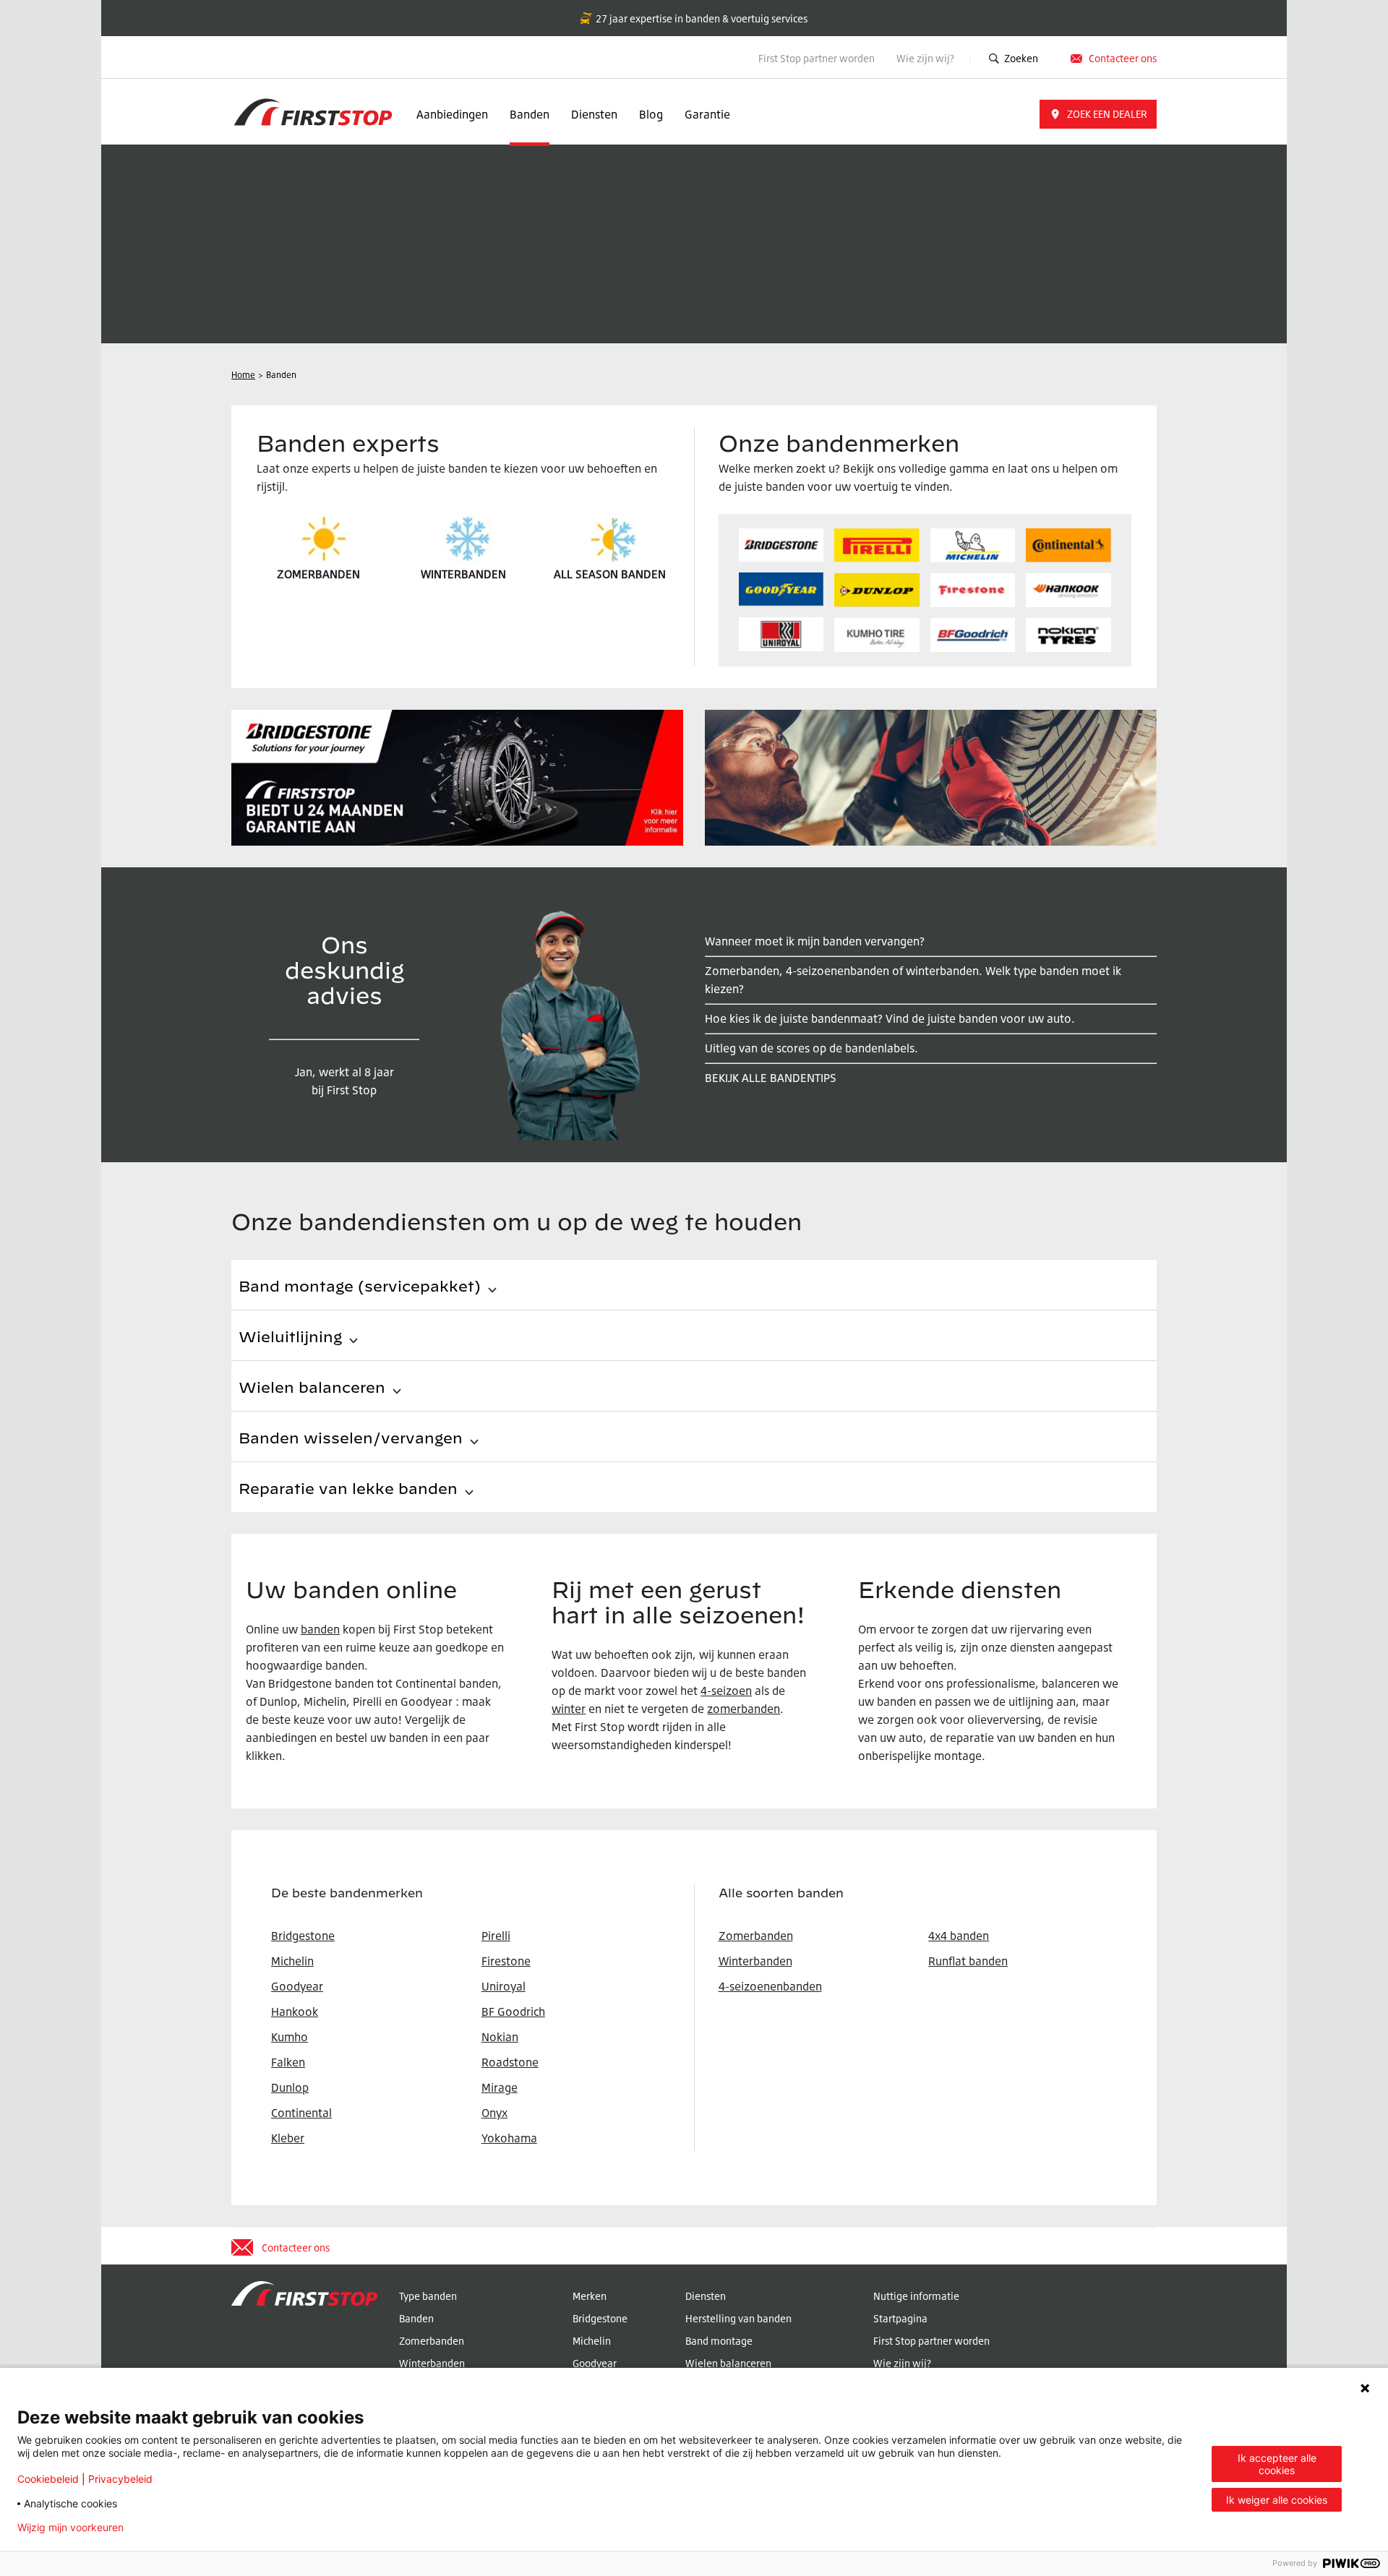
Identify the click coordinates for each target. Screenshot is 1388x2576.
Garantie (707, 114)
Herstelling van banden (738, 2318)
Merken (590, 2296)
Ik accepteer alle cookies (1277, 2464)
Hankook (295, 2012)
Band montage (719, 2341)
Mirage (500, 2087)
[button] (1098, 114)
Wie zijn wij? (926, 58)
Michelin (592, 2341)
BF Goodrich (513, 2012)
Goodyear (595, 2363)
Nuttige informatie (916, 2296)
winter (569, 1709)
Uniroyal (504, 1986)
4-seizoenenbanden (770, 1986)
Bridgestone (600, 2318)
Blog (651, 114)
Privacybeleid (120, 2479)
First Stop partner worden (817, 58)
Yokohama (509, 2138)
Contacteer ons (1123, 58)
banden (320, 1629)
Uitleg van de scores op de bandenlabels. (811, 1048)
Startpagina (900, 2318)
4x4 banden (959, 1936)
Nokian (500, 2037)
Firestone (506, 1961)
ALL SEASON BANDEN (610, 574)
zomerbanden (744, 1709)
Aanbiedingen (452, 114)
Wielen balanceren (728, 2363)
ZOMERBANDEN (318, 574)
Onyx (494, 2113)
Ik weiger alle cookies (1277, 2500)
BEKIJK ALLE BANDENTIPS (771, 1078)
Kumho (290, 2037)
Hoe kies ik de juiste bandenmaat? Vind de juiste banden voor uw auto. (890, 1018)
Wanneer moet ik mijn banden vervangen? (815, 941)
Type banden (428, 2296)
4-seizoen (726, 1691)
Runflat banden (968, 1961)
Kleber (288, 2138)
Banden (530, 114)
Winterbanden (755, 1961)
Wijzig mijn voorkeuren (70, 2528)
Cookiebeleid (48, 2479)
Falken (288, 2062)
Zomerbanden (756, 1936)
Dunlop (290, 2087)
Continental (301, 2113)
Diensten (594, 114)
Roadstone (510, 2062)
